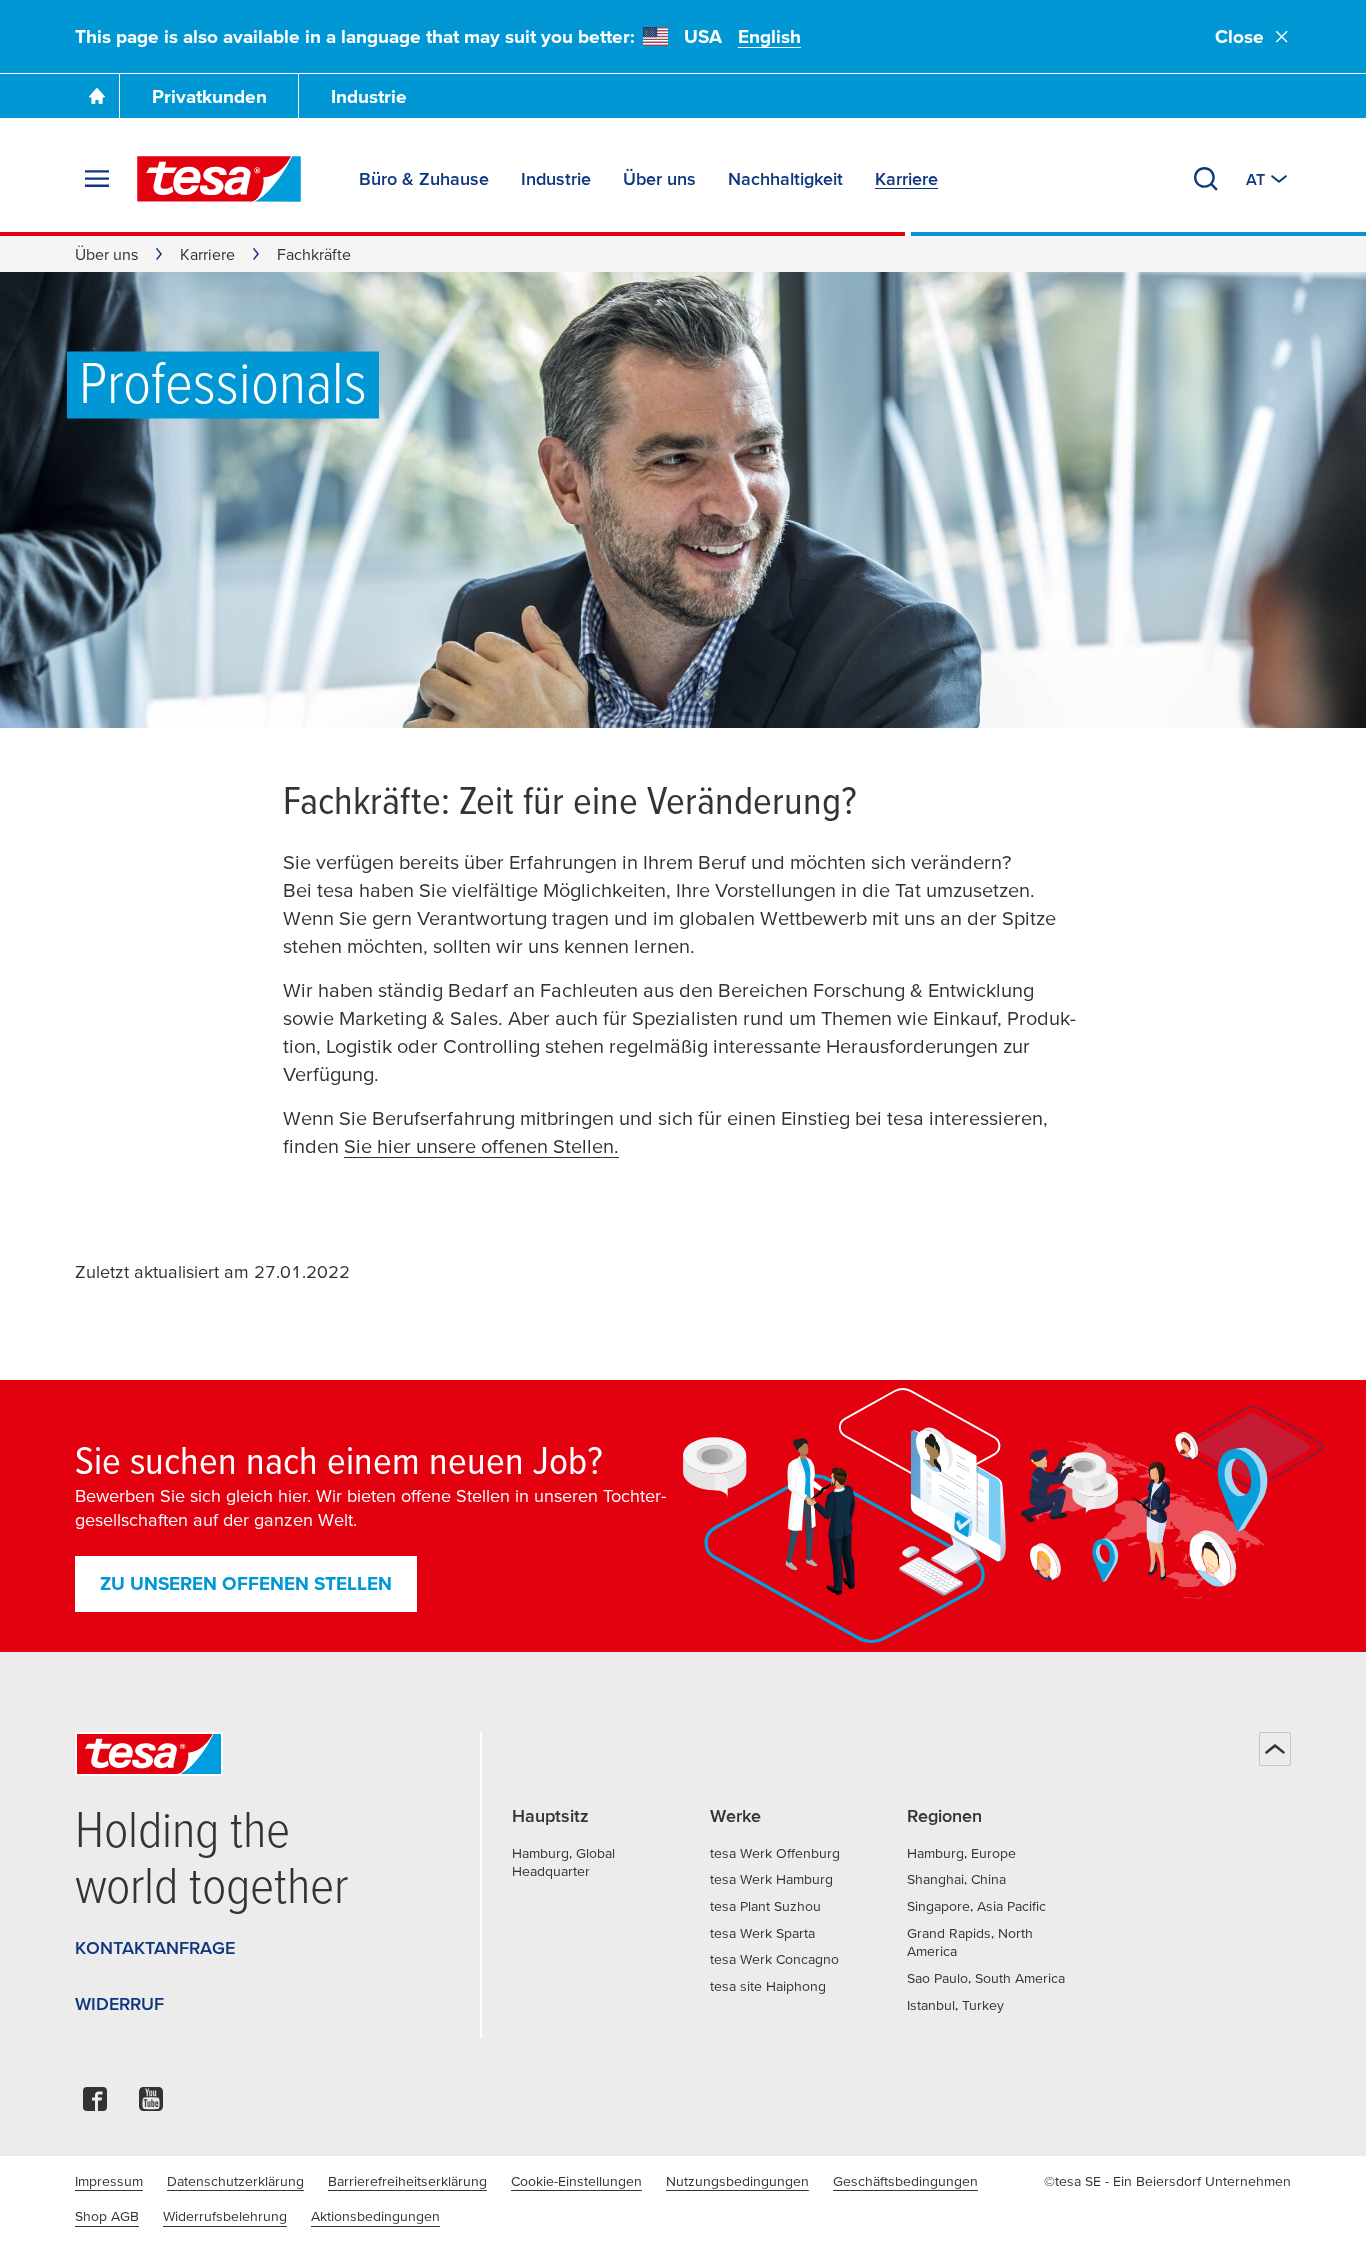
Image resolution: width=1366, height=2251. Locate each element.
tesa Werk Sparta (762, 1933)
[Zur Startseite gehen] (97, 96)
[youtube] (151, 2104)
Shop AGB (107, 2216)
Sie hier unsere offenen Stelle (473, 1146)
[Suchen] (1206, 179)
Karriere (207, 254)
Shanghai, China (956, 1879)
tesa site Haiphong (768, 1986)
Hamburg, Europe (961, 1853)
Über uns (106, 254)
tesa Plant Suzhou (765, 1906)
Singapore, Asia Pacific (976, 1906)
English (769, 36)
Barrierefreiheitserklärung (407, 2181)
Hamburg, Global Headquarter (563, 1862)
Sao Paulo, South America (986, 1978)
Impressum (109, 2181)
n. (611, 1146)
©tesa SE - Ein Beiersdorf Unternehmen (1167, 2181)
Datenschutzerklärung (235, 2181)
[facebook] (95, 2104)
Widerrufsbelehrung (225, 2216)
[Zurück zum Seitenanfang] (1275, 1749)
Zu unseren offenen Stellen (246, 1583)
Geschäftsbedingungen (905, 2181)
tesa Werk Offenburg (775, 1853)
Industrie (369, 96)
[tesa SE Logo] (219, 179)
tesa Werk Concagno (774, 1959)
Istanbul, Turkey (955, 2005)
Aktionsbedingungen (375, 2216)
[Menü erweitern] (97, 179)
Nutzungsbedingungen (737, 2181)
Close (1239, 36)
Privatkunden (209, 96)
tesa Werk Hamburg (771, 1879)
